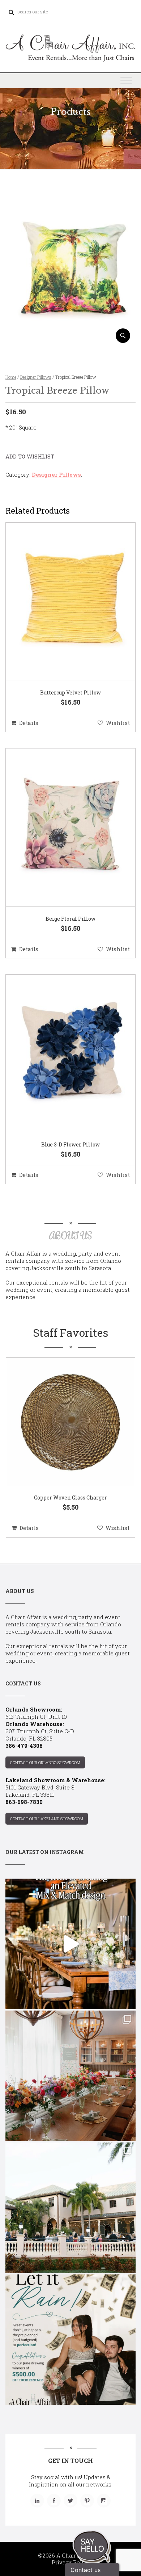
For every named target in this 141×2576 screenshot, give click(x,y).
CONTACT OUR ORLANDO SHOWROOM (45, 1762)
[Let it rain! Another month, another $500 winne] (70, 2340)
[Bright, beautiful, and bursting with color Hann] (70, 2076)
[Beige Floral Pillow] (61, 827)
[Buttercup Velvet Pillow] (61, 602)
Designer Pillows (36, 377)
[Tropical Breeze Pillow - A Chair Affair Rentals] (70, 340)
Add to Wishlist (30, 456)
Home (11, 377)
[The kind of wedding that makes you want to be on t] (70, 2208)
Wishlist (118, 723)
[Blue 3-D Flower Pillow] (61, 1054)
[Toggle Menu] (126, 80)
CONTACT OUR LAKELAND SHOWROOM (47, 1819)
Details (29, 723)
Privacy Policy (71, 2562)
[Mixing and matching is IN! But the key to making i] (70, 1944)
